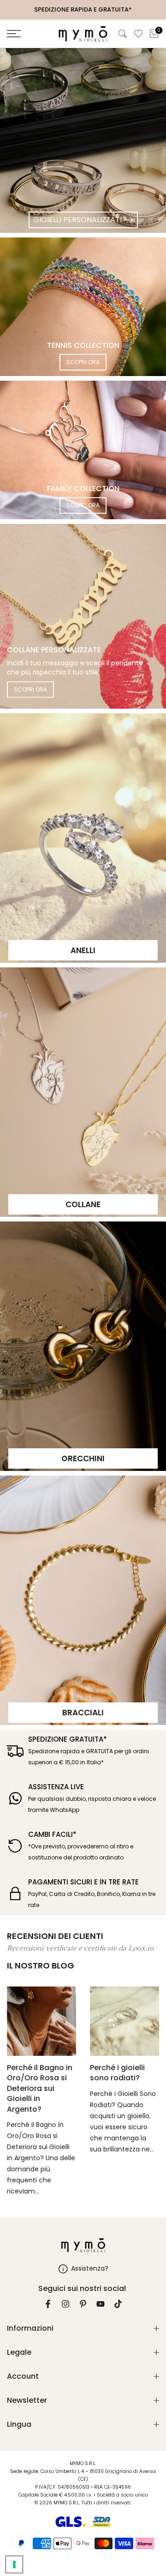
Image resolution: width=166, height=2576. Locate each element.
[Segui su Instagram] (65, 2304)
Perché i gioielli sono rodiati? (117, 2073)
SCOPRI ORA (83, 362)
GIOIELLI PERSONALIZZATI (77, 220)
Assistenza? (90, 2268)
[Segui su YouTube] (101, 2304)
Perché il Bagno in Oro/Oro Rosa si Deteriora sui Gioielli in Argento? (40, 2088)
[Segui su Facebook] (48, 2304)
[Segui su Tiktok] (118, 2304)
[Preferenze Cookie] (14, 2564)
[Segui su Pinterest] (83, 2304)
